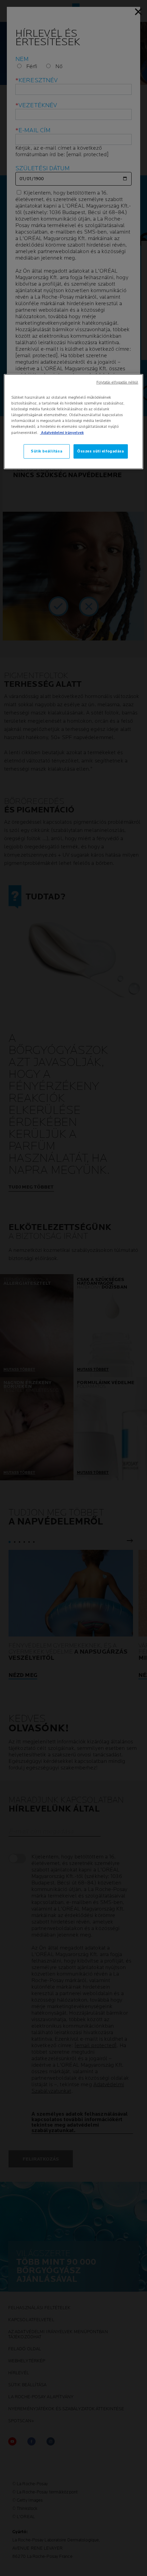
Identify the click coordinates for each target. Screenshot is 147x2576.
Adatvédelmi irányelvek (62, 432)
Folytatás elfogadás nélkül (117, 383)
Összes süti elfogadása (101, 451)
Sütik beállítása (46, 451)
